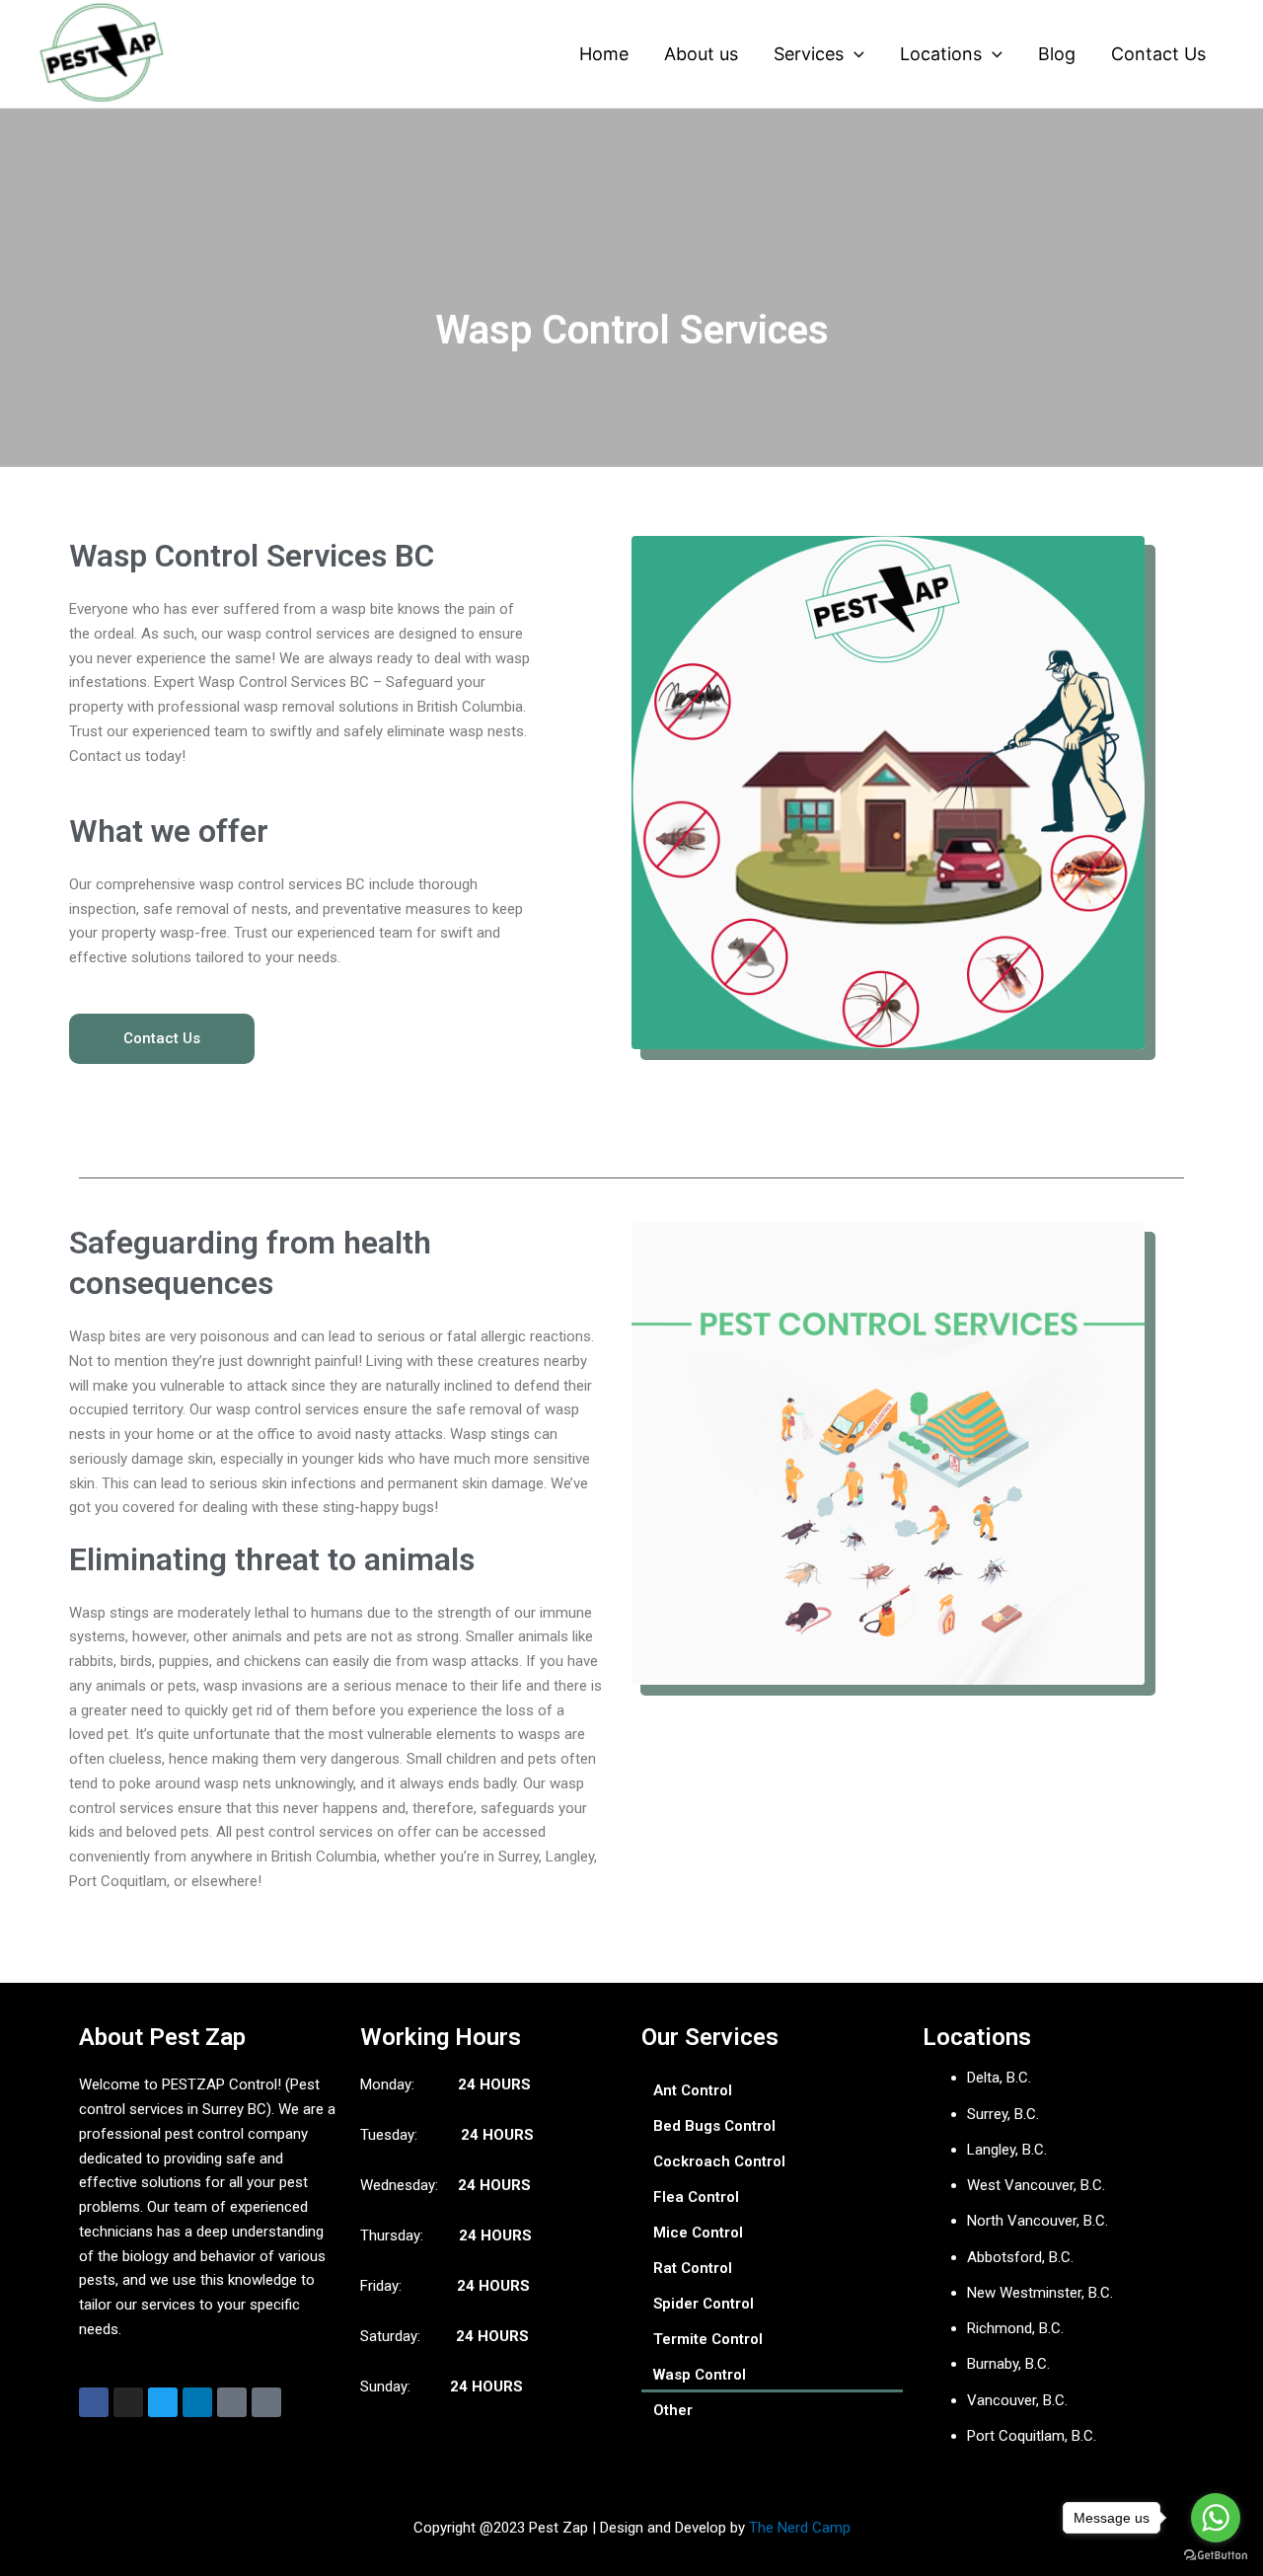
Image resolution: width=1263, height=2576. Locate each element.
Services (809, 54)
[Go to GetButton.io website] (1216, 2556)
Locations (941, 54)
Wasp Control (700, 2375)
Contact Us (1158, 54)
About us (701, 54)
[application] (854, 54)
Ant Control (693, 2090)
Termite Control (708, 2339)
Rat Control (693, 2268)
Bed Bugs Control (714, 2126)
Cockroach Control (719, 2161)
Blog (1057, 54)
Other (673, 2410)
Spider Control (704, 2304)
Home (604, 54)
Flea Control (696, 2197)
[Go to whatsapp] (1216, 2518)
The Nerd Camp (800, 2528)
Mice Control (698, 2233)
